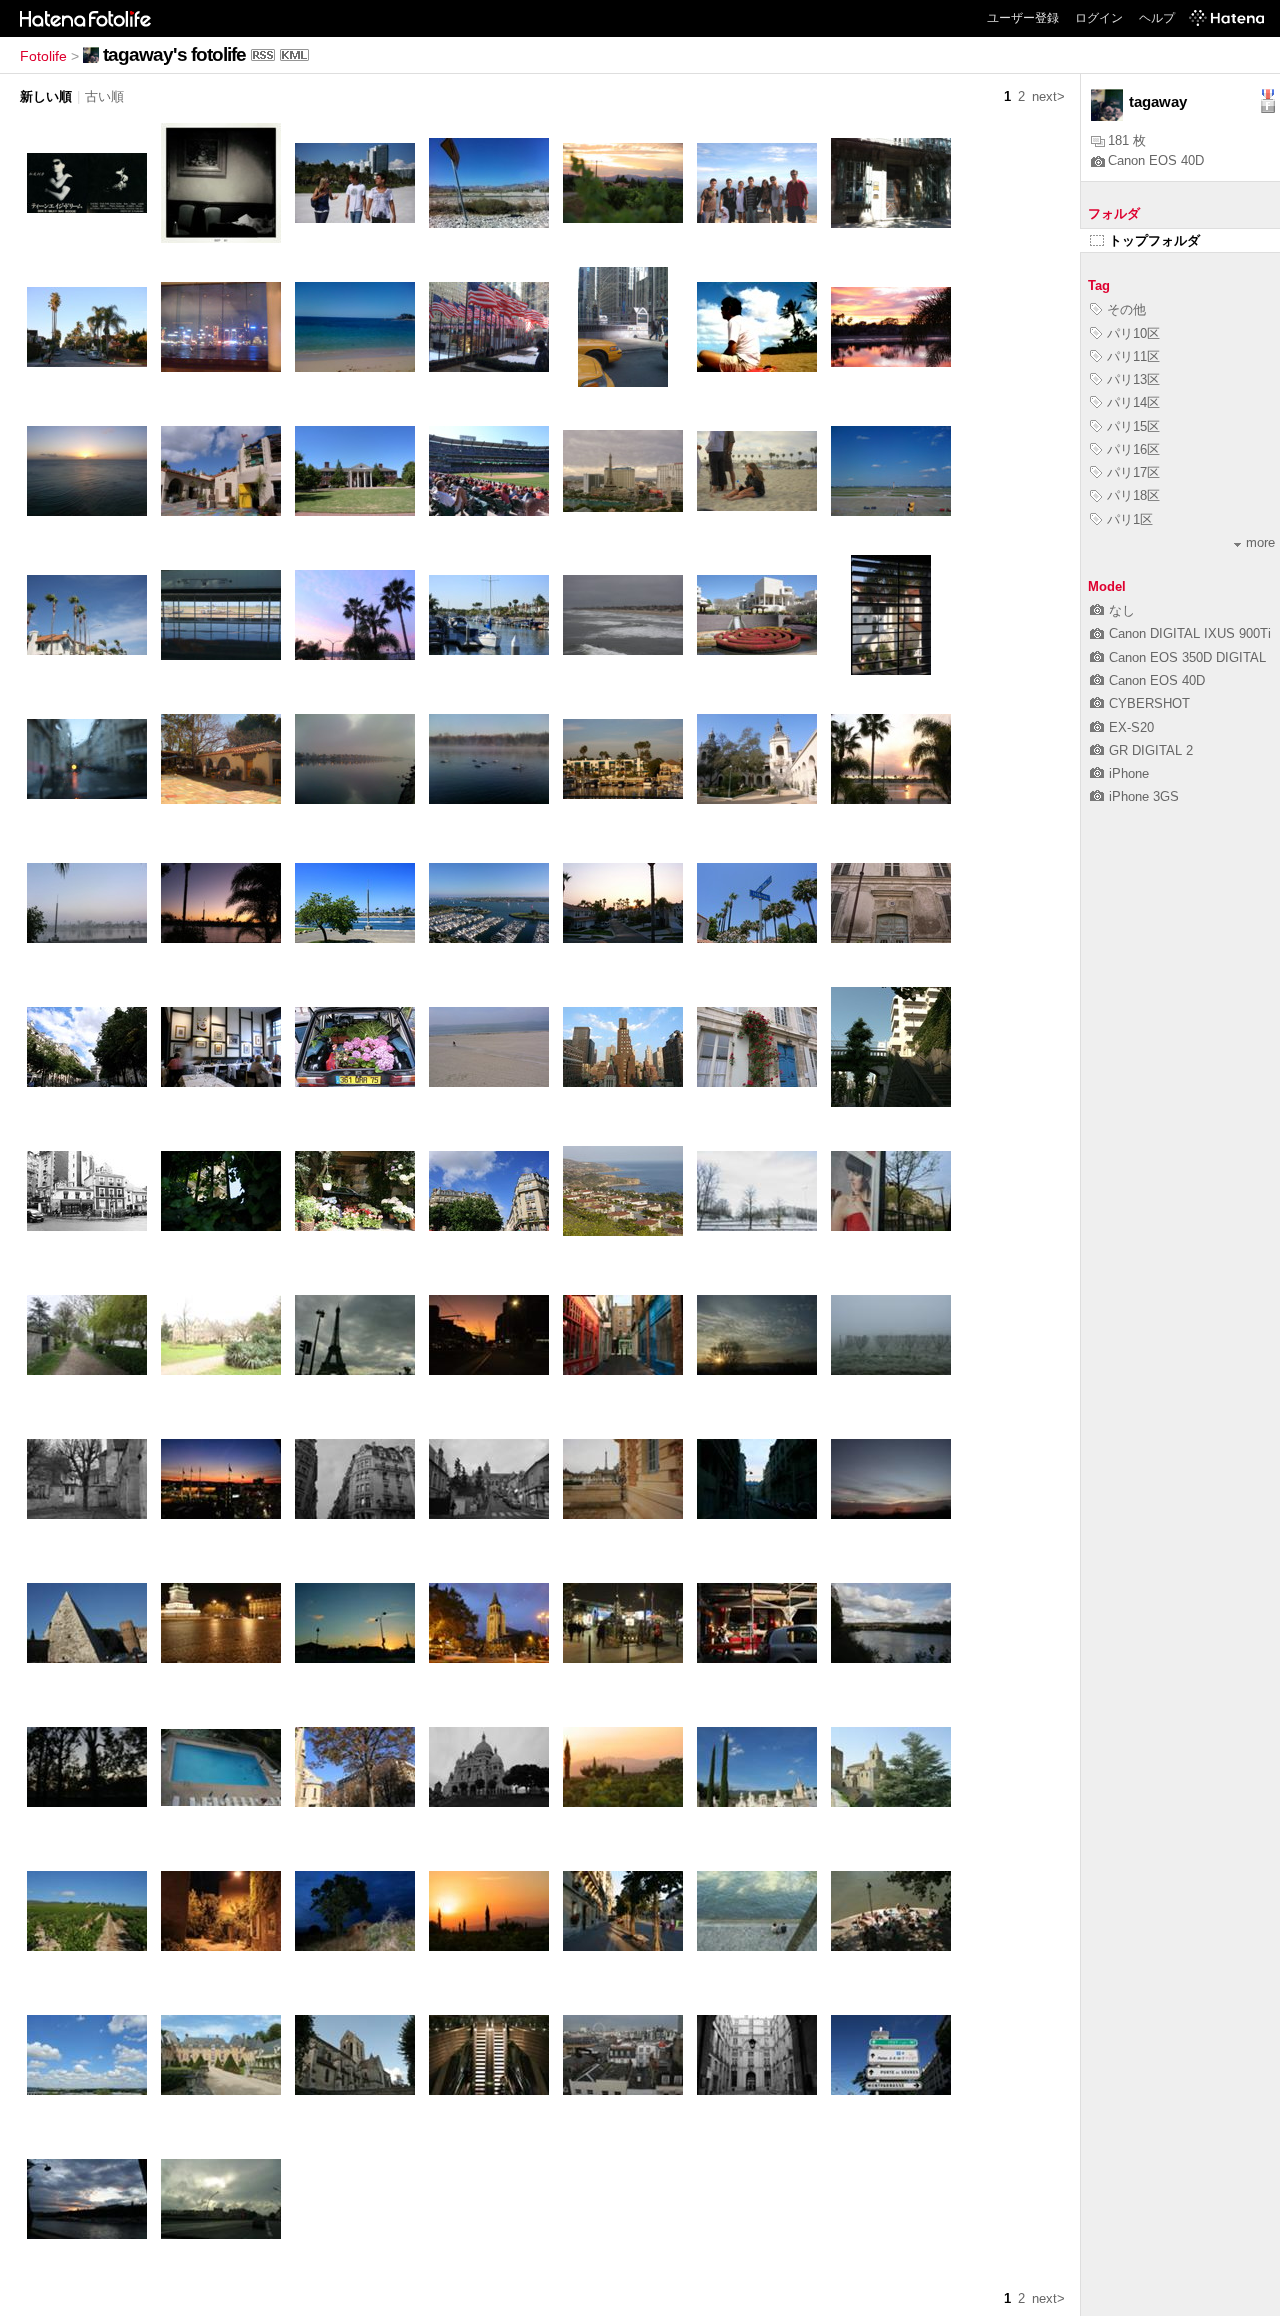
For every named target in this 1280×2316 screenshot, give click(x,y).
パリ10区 (1133, 333)
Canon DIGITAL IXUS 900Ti (1190, 633)
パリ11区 (1133, 356)
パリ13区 (1133, 379)
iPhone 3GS (1144, 796)
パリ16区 (1133, 449)
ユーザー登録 (1023, 18)
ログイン (1099, 18)
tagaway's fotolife (174, 54)
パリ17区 (1133, 472)
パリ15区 (1133, 426)
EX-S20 (1131, 727)
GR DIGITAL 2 (1151, 750)
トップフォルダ (1154, 240)
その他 (1126, 309)
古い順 (104, 96)
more (1260, 542)
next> (1048, 96)
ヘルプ (1157, 18)
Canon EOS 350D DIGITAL (1187, 657)
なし (1122, 610)
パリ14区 (1133, 402)
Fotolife (43, 56)
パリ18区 (1133, 495)
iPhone (1129, 773)
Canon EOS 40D (1156, 160)
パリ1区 (1130, 519)
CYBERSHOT (1149, 703)
